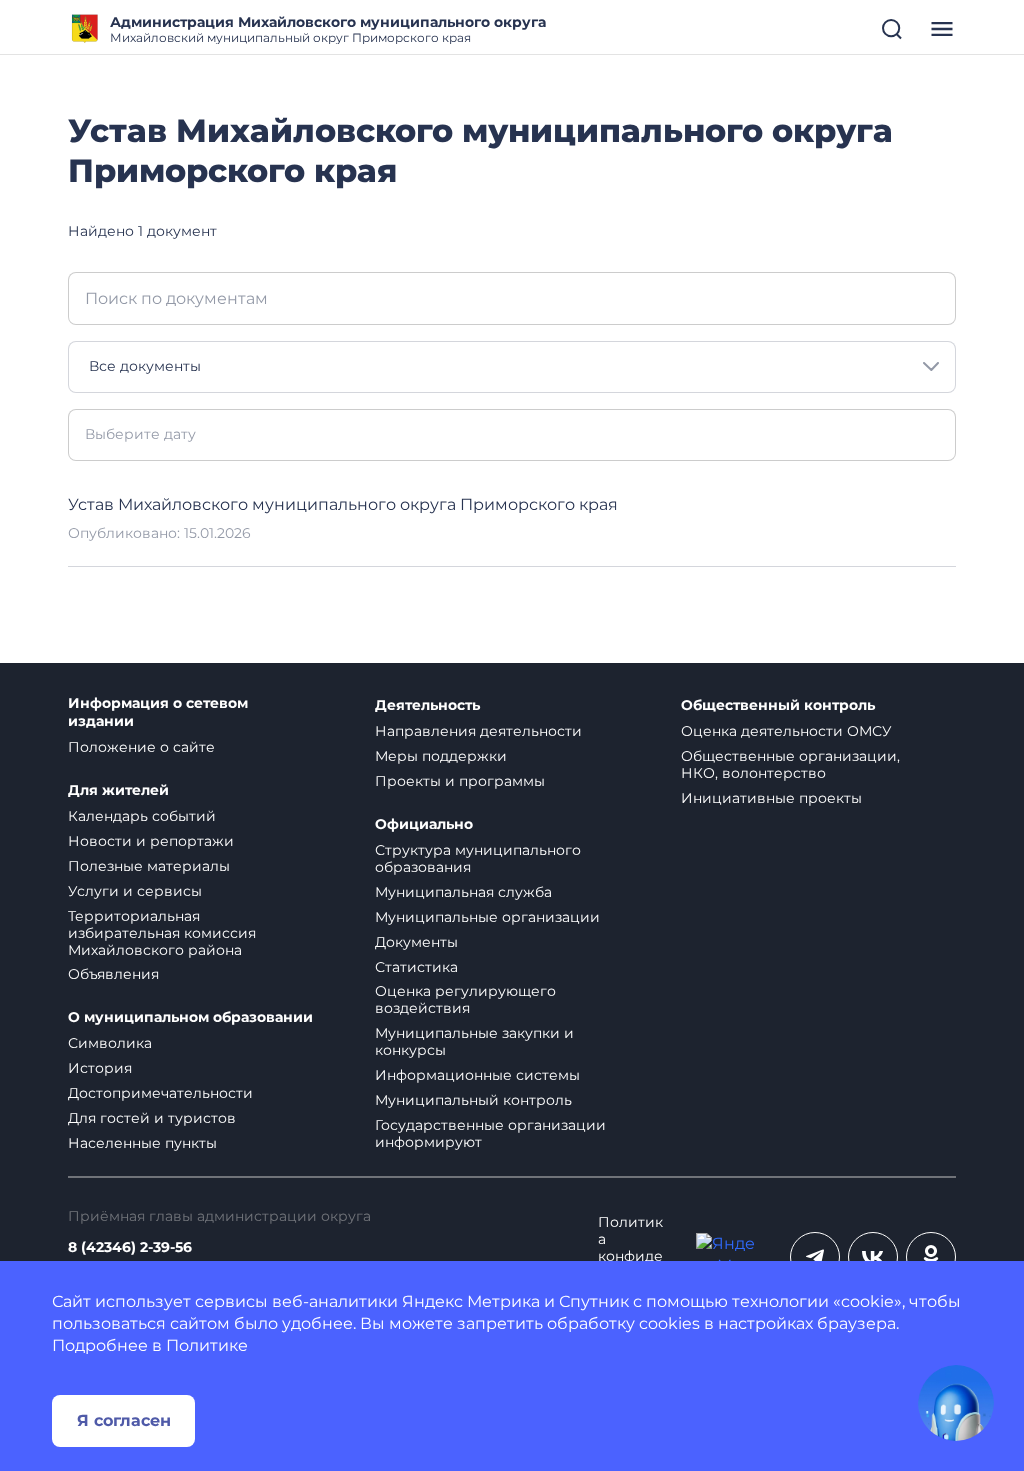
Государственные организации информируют (490, 1133)
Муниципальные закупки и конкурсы (474, 1041)
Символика (110, 1043)
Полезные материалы (149, 866)
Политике (207, 1345)
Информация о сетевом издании (158, 712)
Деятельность (427, 705)
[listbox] (512, 367)
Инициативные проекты (771, 798)
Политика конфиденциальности (630, 1256)
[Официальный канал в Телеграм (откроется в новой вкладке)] (815, 1257)
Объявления (113, 974)
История (100, 1068)
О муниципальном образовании (190, 1017)
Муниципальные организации (487, 917)
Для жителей (118, 790)
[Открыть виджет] (956, 1403)
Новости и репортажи (151, 841)
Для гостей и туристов (152, 1118)
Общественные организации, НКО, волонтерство (790, 764)
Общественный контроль (778, 705)
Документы (416, 942)
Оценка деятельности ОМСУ (786, 731)
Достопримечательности (160, 1093)
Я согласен (124, 1420)
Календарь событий (142, 816)
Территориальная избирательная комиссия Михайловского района (162, 933)
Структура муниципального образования (478, 858)
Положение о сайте (141, 747)
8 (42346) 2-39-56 (130, 1247)
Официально (424, 824)
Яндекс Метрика (471, 1301)
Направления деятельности (478, 731)
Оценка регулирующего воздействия (465, 999)
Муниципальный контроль (473, 1100)
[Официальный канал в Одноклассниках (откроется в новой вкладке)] (931, 1257)
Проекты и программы (460, 781)
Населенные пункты (142, 1143)
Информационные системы (477, 1075)
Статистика (416, 967)
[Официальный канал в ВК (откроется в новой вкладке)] (873, 1257)
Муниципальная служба (463, 892)
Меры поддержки (441, 756)
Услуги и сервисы (135, 891)
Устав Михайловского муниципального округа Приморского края (343, 504)
